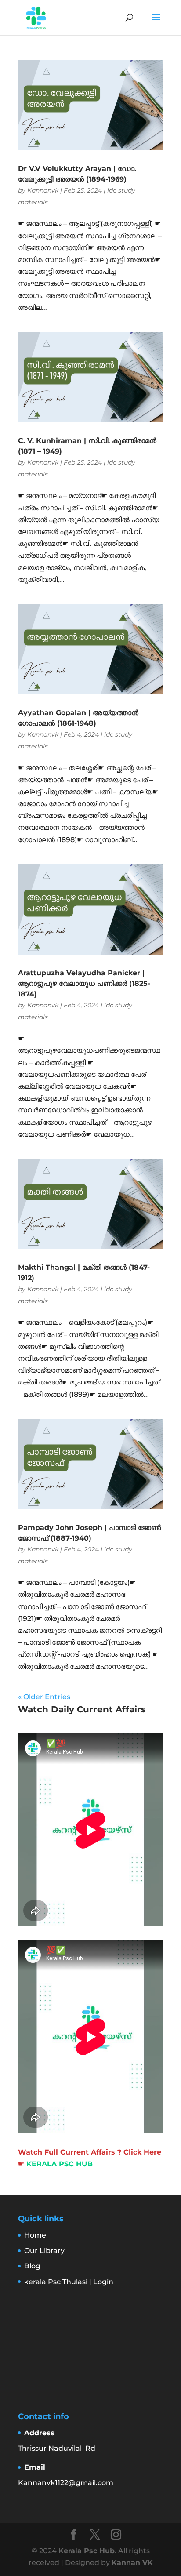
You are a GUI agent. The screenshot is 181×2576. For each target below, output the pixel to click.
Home (35, 2235)
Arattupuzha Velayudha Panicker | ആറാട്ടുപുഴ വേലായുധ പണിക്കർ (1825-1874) (84, 983)
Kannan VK (132, 2563)
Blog (32, 2266)
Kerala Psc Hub (87, 2551)
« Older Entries (44, 1697)
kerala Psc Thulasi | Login (69, 2282)
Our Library (44, 2251)
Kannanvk (43, 190)
